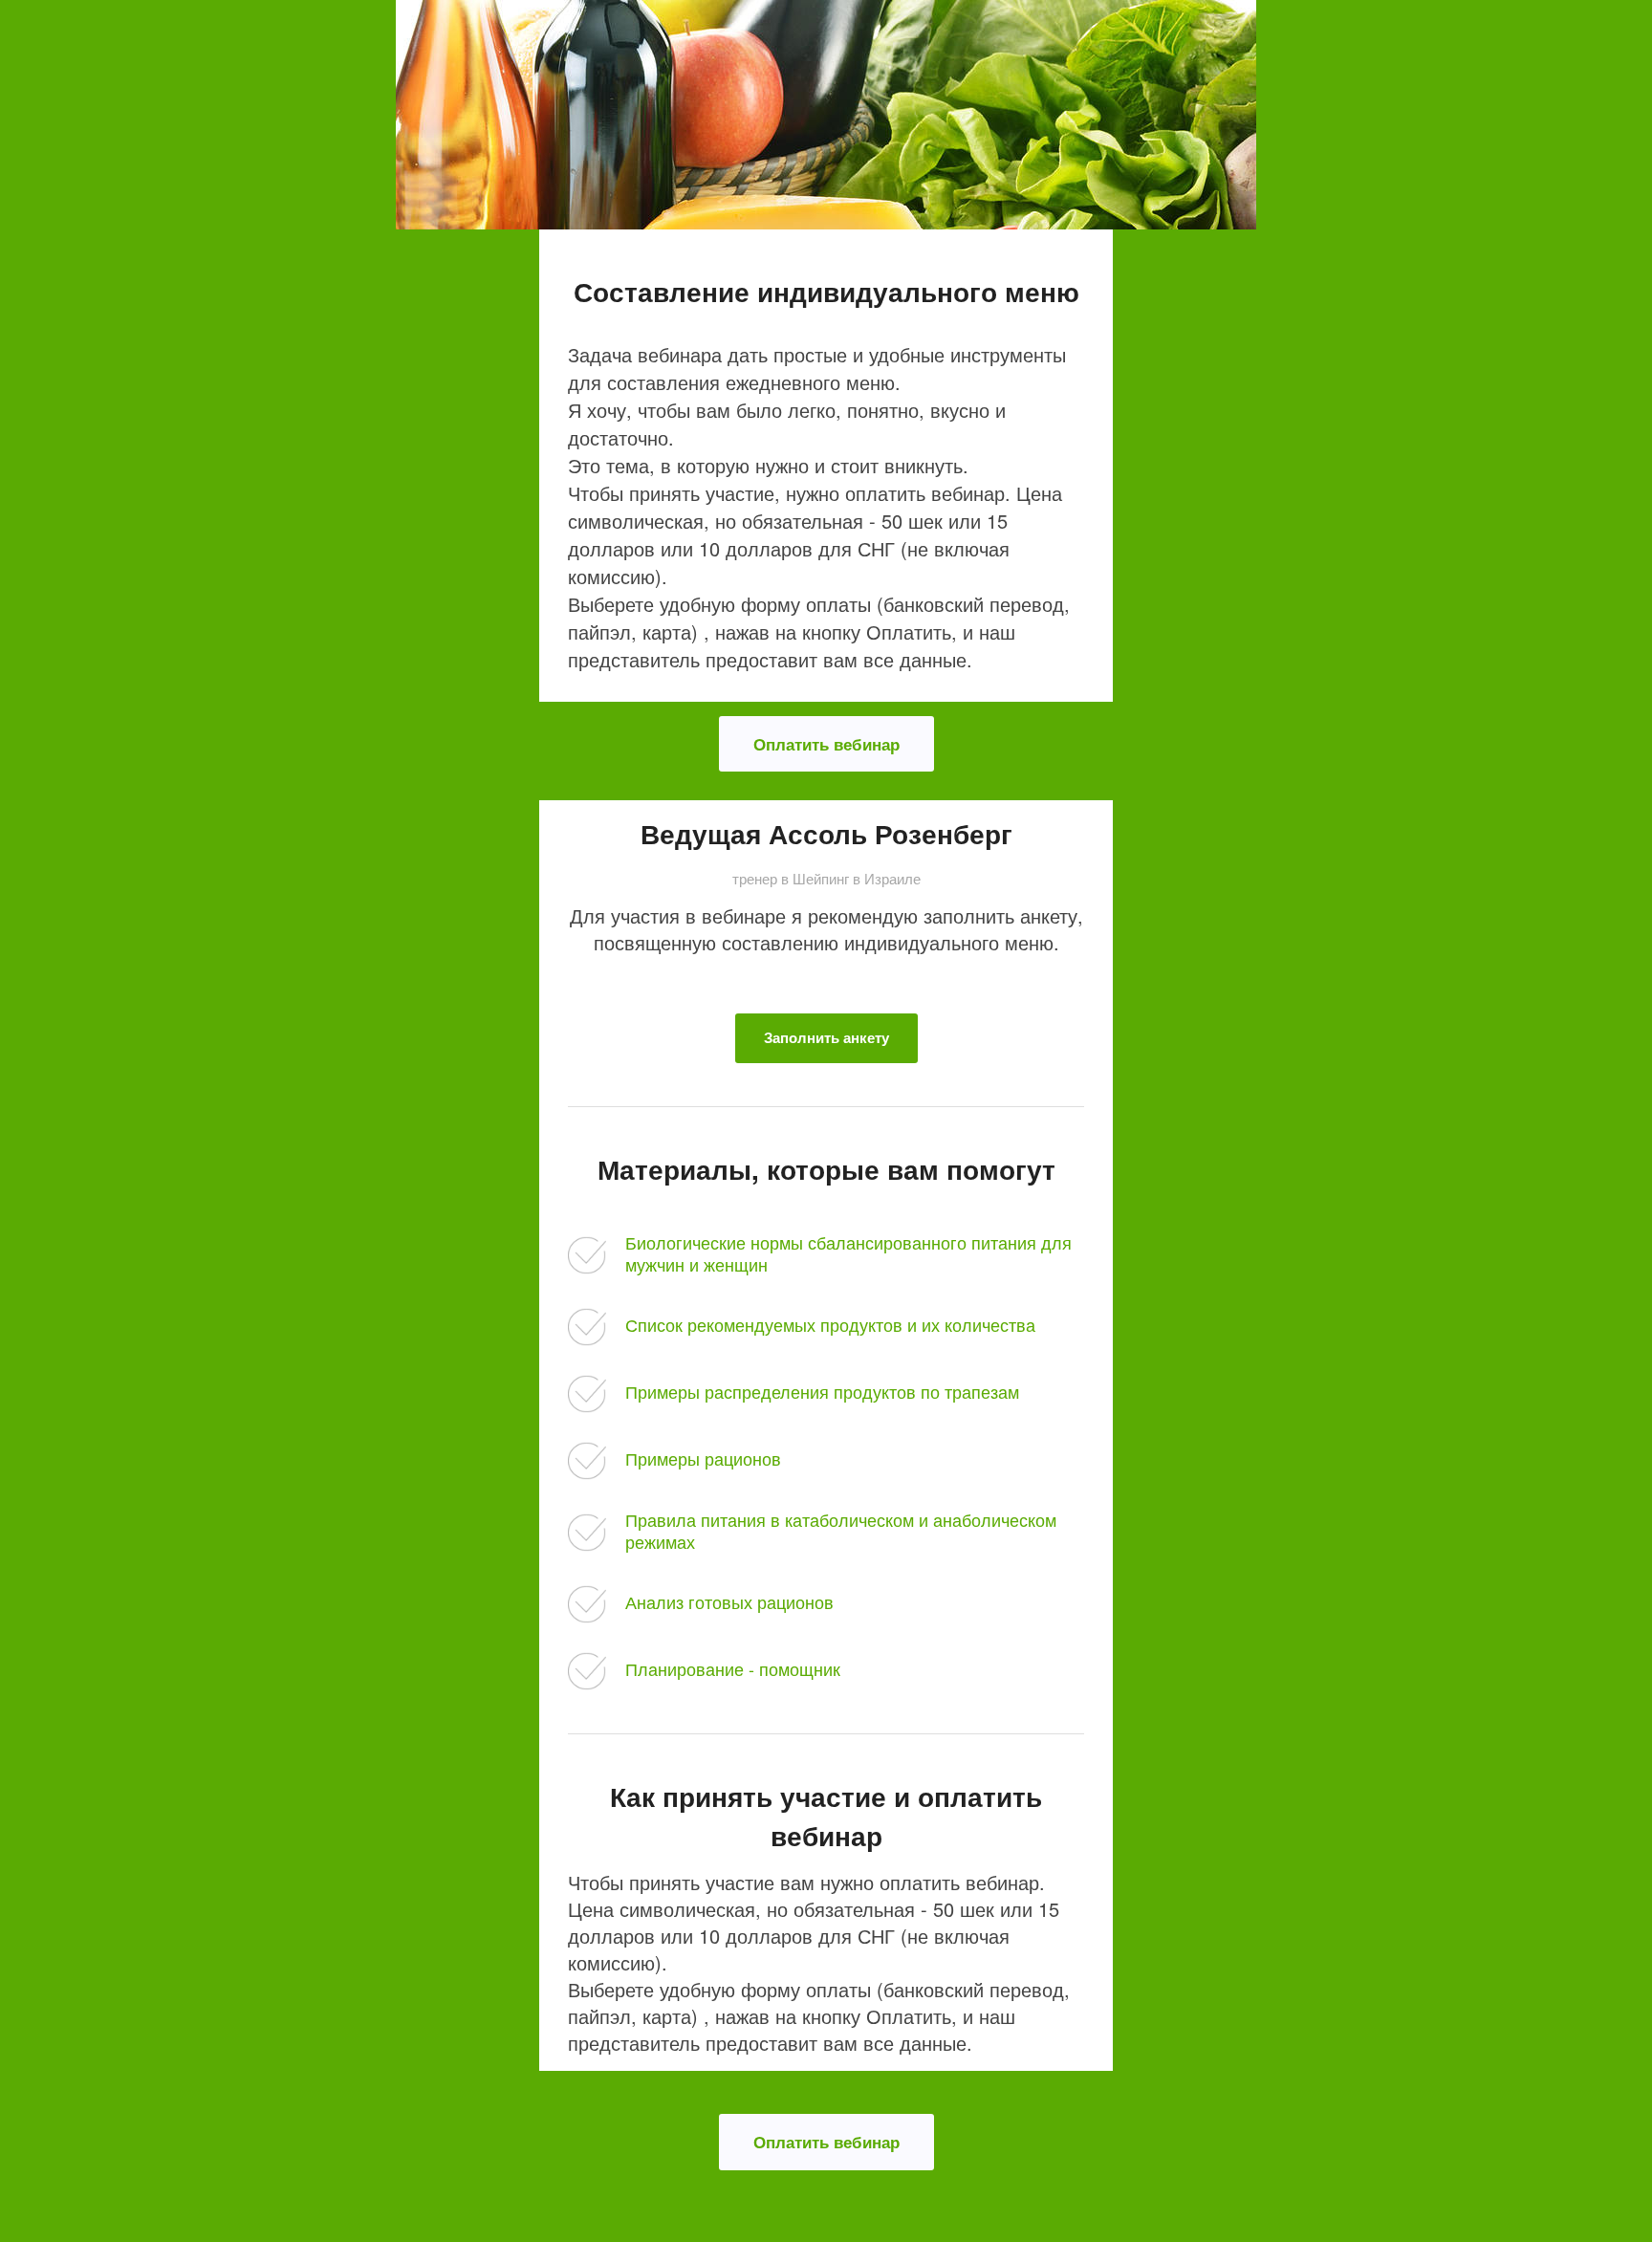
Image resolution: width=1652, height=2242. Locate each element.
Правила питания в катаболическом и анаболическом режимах (841, 1530)
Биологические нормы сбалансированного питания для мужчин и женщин (848, 1253)
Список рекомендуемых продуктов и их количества (830, 1324)
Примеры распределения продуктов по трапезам (822, 1391)
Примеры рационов (703, 1458)
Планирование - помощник (733, 1668)
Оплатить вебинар (826, 744)
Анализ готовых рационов (729, 1601)
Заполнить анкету (826, 1037)
